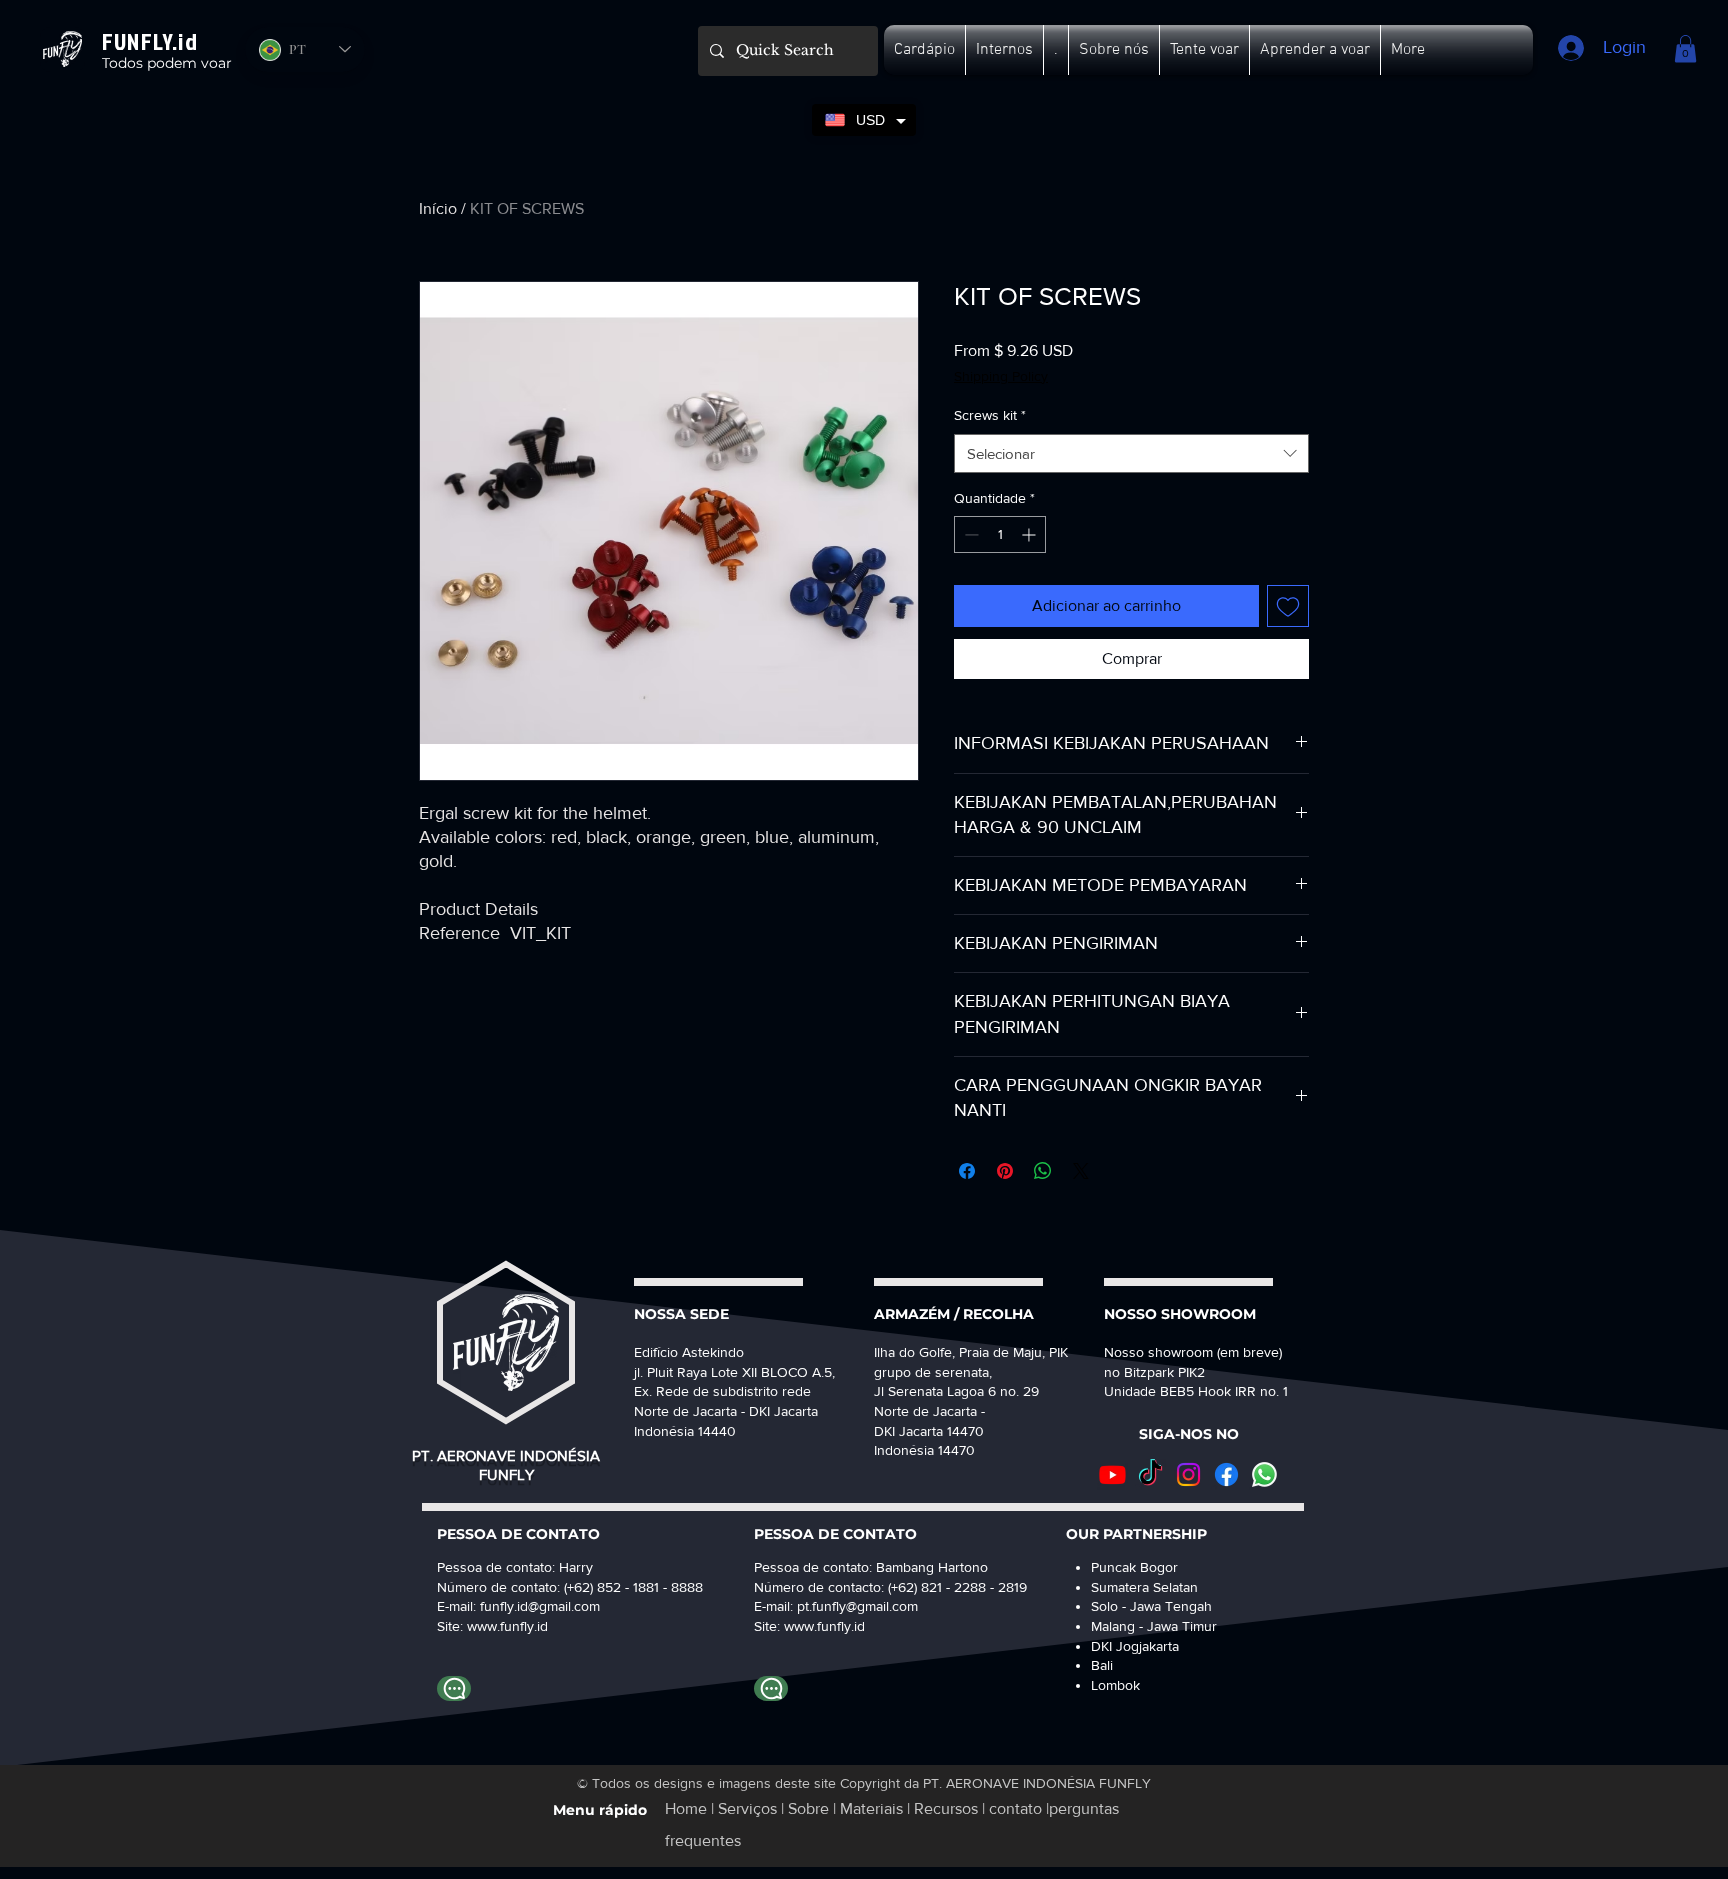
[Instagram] (1188, 1474)
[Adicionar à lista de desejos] (1288, 606)
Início (438, 208)
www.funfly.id (824, 1626)
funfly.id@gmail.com (540, 1606)
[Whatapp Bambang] (771, 1688)
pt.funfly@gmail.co (852, 1606)
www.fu (489, 1626)
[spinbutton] (1000, 534)
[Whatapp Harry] (454, 1688)
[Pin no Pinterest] (1005, 1171)
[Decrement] (969, 534)
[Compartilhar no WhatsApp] (1043, 1171)
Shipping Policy (1001, 376)
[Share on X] (1081, 1171)
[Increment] (1030, 534)
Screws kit (990, 415)
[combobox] (1131, 453)
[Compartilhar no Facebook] (967, 1171)
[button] (924, 50)
